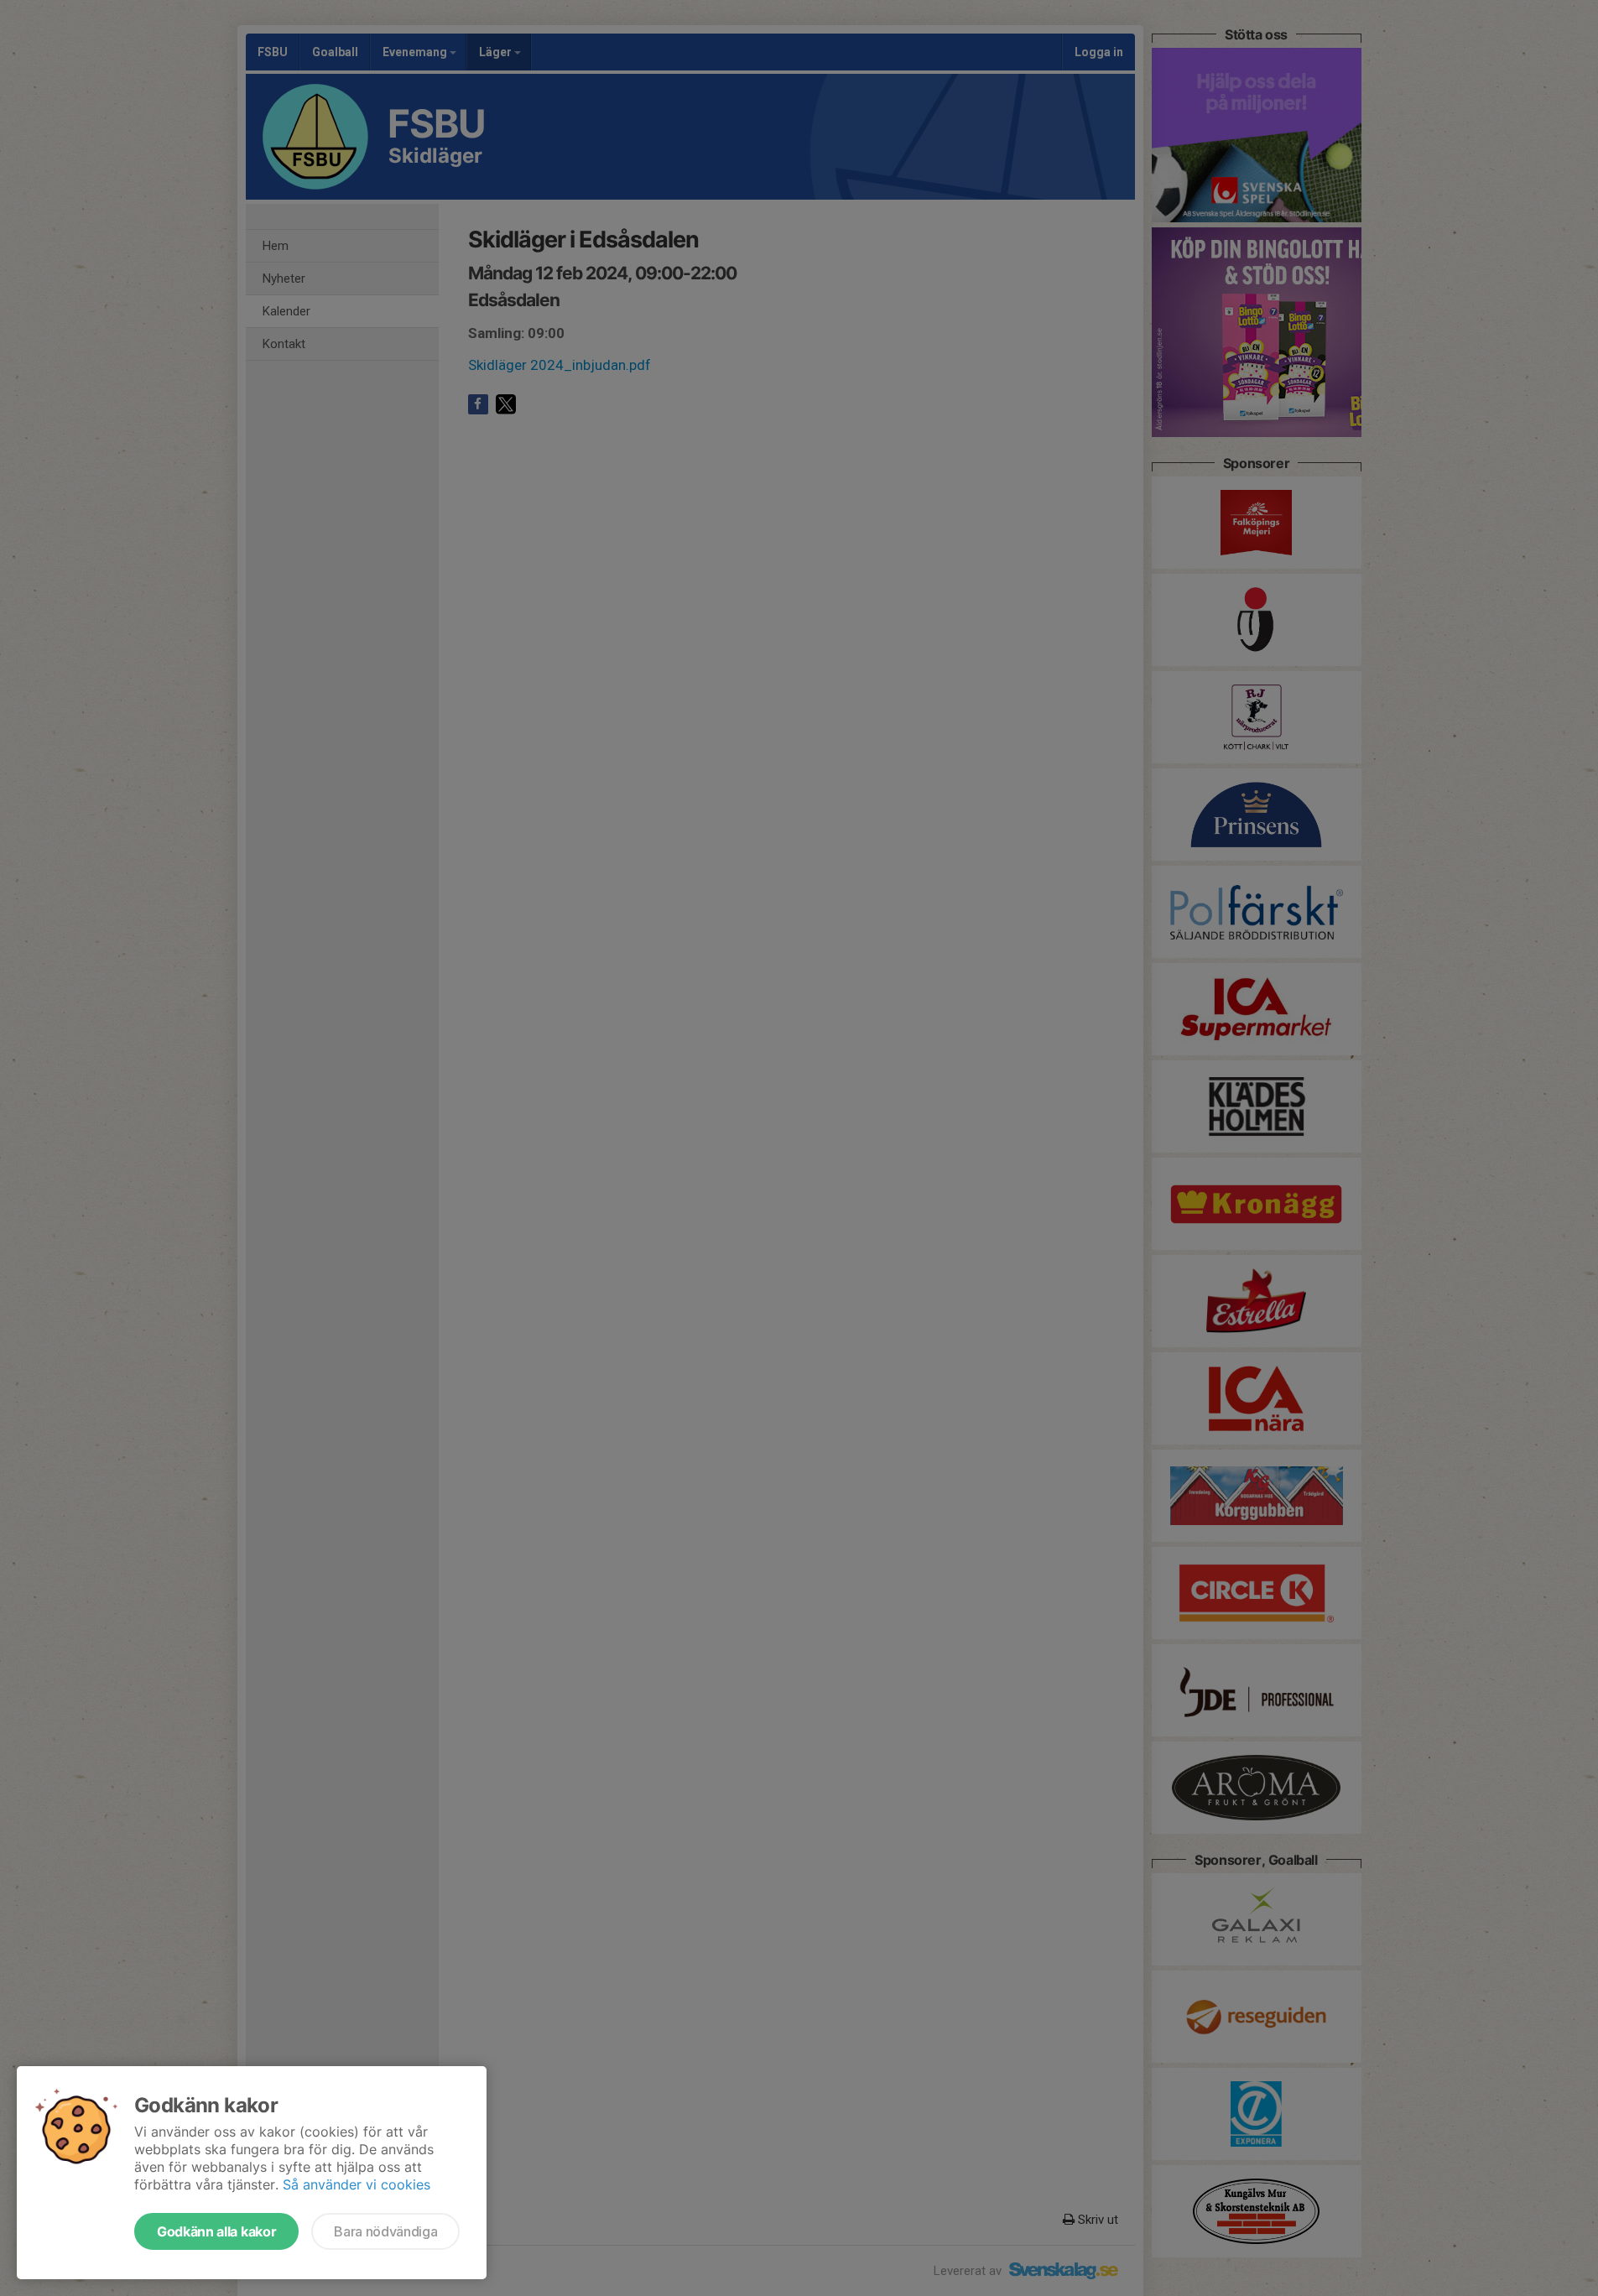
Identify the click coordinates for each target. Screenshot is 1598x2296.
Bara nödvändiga (385, 2231)
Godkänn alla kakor (216, 2231)
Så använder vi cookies (357, 2184)
